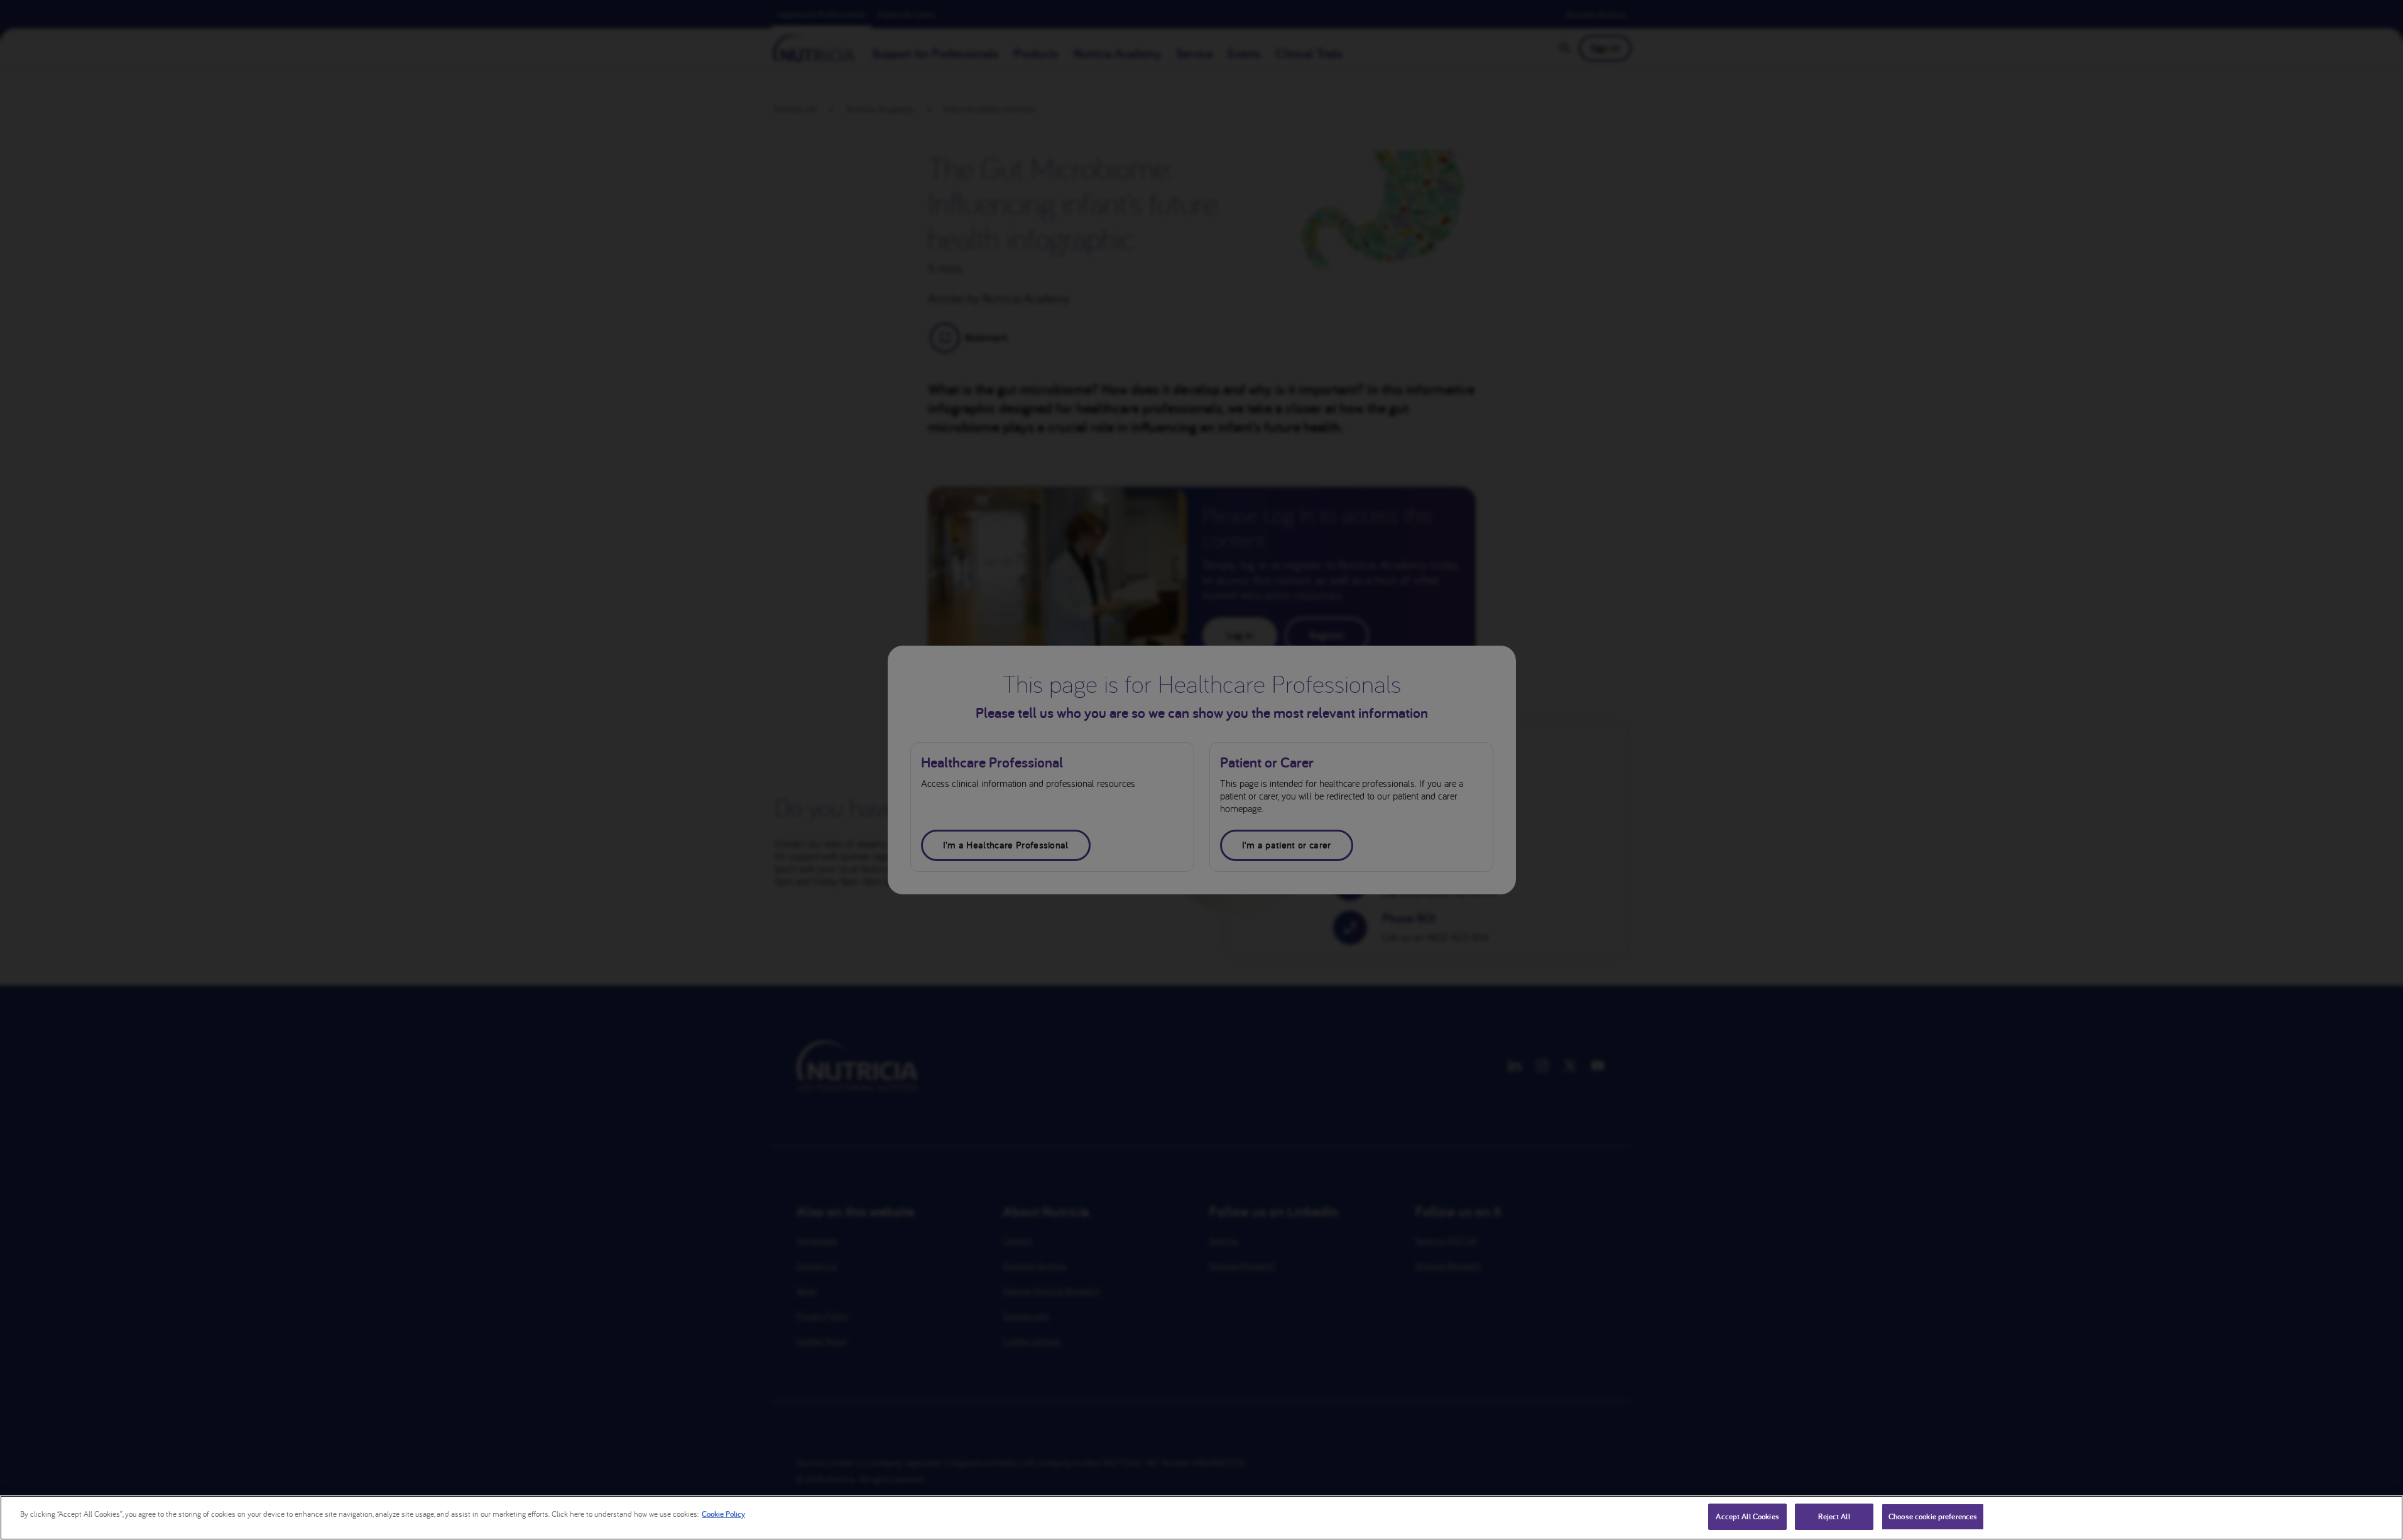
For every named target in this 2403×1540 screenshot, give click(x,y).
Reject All (1834, 1516)
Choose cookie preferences (1933, 1516)
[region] (1201, 1518)
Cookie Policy (723, 1514)
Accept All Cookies (1747, 1516)
